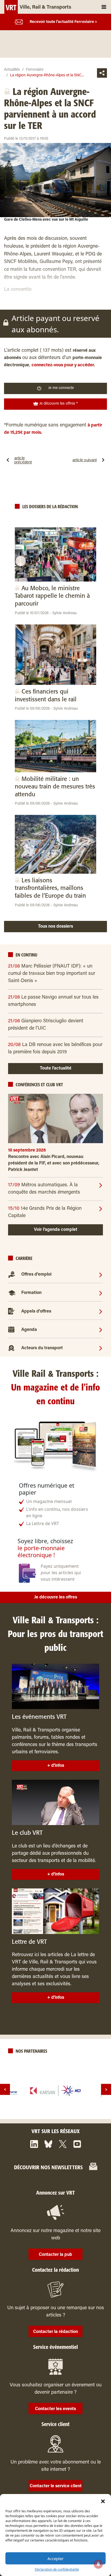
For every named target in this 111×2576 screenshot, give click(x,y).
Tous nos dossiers (55, 927)
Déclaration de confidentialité (57, 2569)
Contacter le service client (56, 2486)
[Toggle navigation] (104, 7)
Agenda (29, 1330)
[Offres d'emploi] (101, 1275)
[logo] (55, 2091)
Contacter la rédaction (55, 2332)
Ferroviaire (35, 70)
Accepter (55, 2558)
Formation (31, 1293)
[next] (106, 2090)
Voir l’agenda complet (56, 1230)
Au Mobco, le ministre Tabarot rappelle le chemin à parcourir (52, 596)
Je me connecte (61, 388)
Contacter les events (55, 2409)
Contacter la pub (55, 2255)
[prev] (5, 2090)
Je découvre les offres (56, 1597)
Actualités (12, 70)
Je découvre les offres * (58, 404)
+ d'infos (56, 1766)
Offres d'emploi (36, 1275)
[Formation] (101, 1293)
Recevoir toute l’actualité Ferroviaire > (63, 22)
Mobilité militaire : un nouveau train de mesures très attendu (55, 787)
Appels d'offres (36, 1311)
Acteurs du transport (42, 1348)
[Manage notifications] (98, 2564)
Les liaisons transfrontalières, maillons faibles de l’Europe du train (50, 888)
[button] (103, 2501)
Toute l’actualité (56, 1068)
